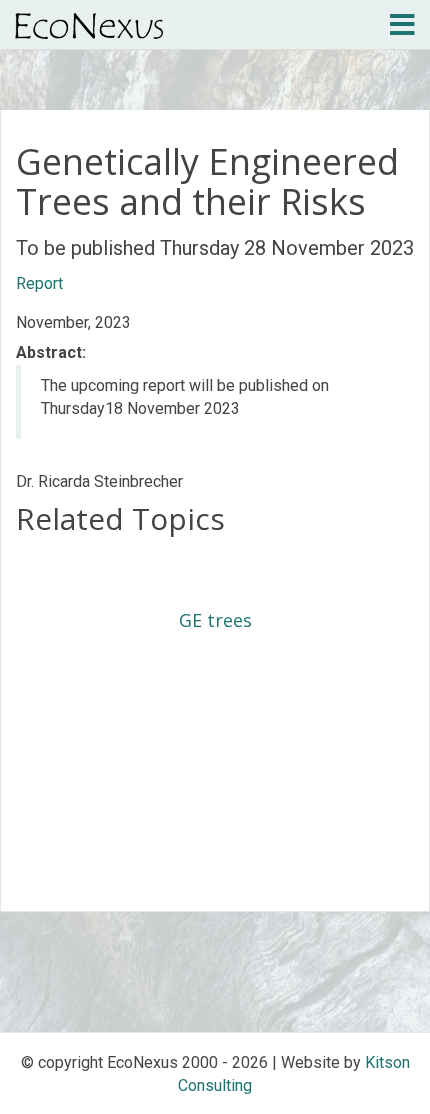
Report (39, 283)
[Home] (89, 26)
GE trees (215, 620)
